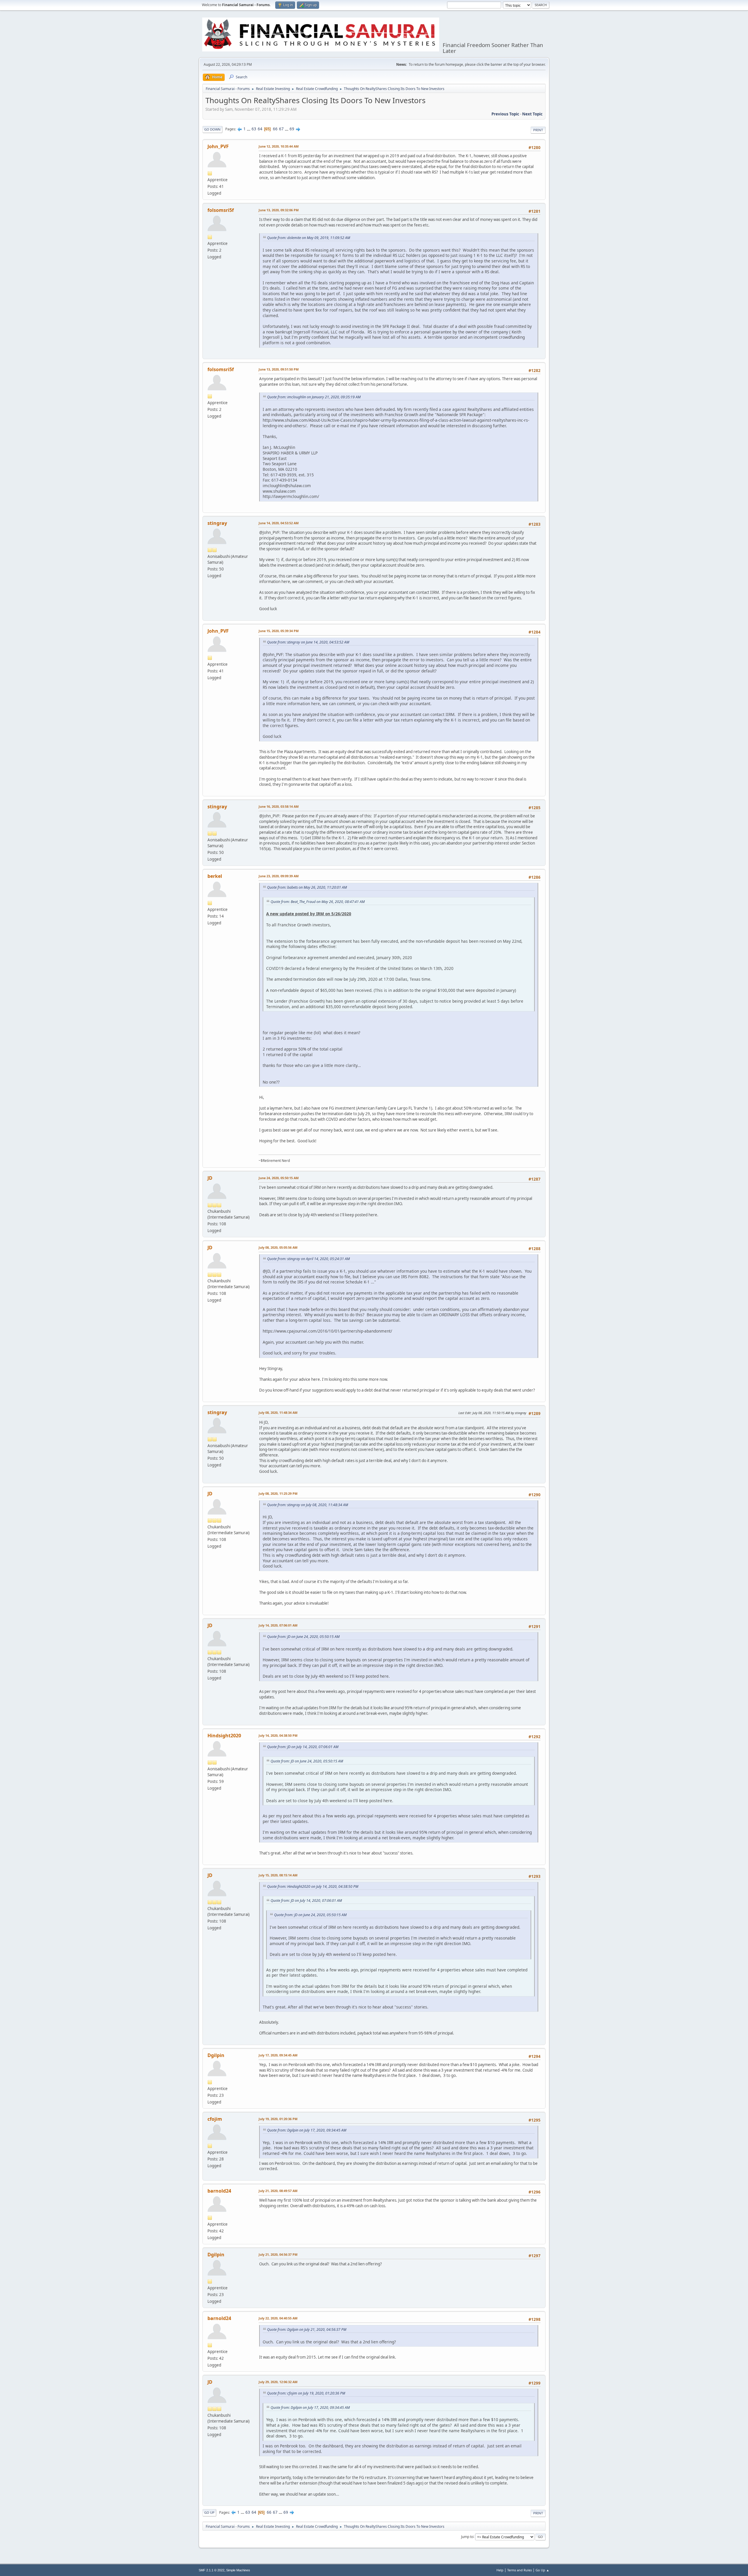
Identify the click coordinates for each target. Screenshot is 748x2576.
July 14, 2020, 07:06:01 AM (278, 1625)
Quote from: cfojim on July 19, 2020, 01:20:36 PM (306, 2393)
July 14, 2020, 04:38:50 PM (278, 1735)
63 (254, 129)
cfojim (215, 2119)
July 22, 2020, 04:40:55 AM (278, 2318)
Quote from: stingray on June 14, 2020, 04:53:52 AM (308, 642)
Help (500, 2570)
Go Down (212, 129)
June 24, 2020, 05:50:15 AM (279, 1178)
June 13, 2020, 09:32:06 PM (279, 210)
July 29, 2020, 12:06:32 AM (278, 2382)
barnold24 (219, 2191)
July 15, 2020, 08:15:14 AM (278, 1875)
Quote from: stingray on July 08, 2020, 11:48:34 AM (308, 1505)
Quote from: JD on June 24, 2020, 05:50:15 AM (303, 1637)
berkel (215, 876)
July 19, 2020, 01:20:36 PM (278, 2119)
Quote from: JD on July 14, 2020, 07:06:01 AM (303, 1747)
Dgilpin (216, 2055)
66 (275, 129)
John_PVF (218, 146)
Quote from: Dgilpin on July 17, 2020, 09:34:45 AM (307, 2130)
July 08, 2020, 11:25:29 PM (278, 1493)
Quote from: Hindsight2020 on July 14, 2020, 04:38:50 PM (313, 1886)
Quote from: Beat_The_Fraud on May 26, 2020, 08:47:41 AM (318, 902)
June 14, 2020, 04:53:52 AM (279, 523)
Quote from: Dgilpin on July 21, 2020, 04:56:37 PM (307, 2330)
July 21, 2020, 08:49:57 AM (278, 2191)
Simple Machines (238, 2570)
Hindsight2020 (224, 1736)
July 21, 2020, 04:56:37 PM (278, 2254)
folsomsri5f (221, 210)
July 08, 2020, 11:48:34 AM (278, 1412)
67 (281, 129)
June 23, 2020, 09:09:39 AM (279, 876)
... (249, 129)
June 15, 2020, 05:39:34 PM (279, 631)
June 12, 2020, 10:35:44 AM (279, 146)
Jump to (467, 2536)
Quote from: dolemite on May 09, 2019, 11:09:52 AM (309, 238)
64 (260, 129)
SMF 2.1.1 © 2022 (212, 2570)
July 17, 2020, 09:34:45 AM (278, 2055)
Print (538, 130)
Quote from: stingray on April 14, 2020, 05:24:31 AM (308, 1259)
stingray (217, 523)
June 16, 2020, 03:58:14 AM (279, 806)
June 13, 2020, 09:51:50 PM (279, 369)
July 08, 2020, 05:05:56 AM (278, 1247)
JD (210, 1178)
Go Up (209, 2512)
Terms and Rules (520, 2570)
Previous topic (505, 114)
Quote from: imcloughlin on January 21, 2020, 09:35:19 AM (314, 397)
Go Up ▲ (542, 2570)
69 (292, 129)
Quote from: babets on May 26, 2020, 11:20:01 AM (307, 887)
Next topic (532, 114)
